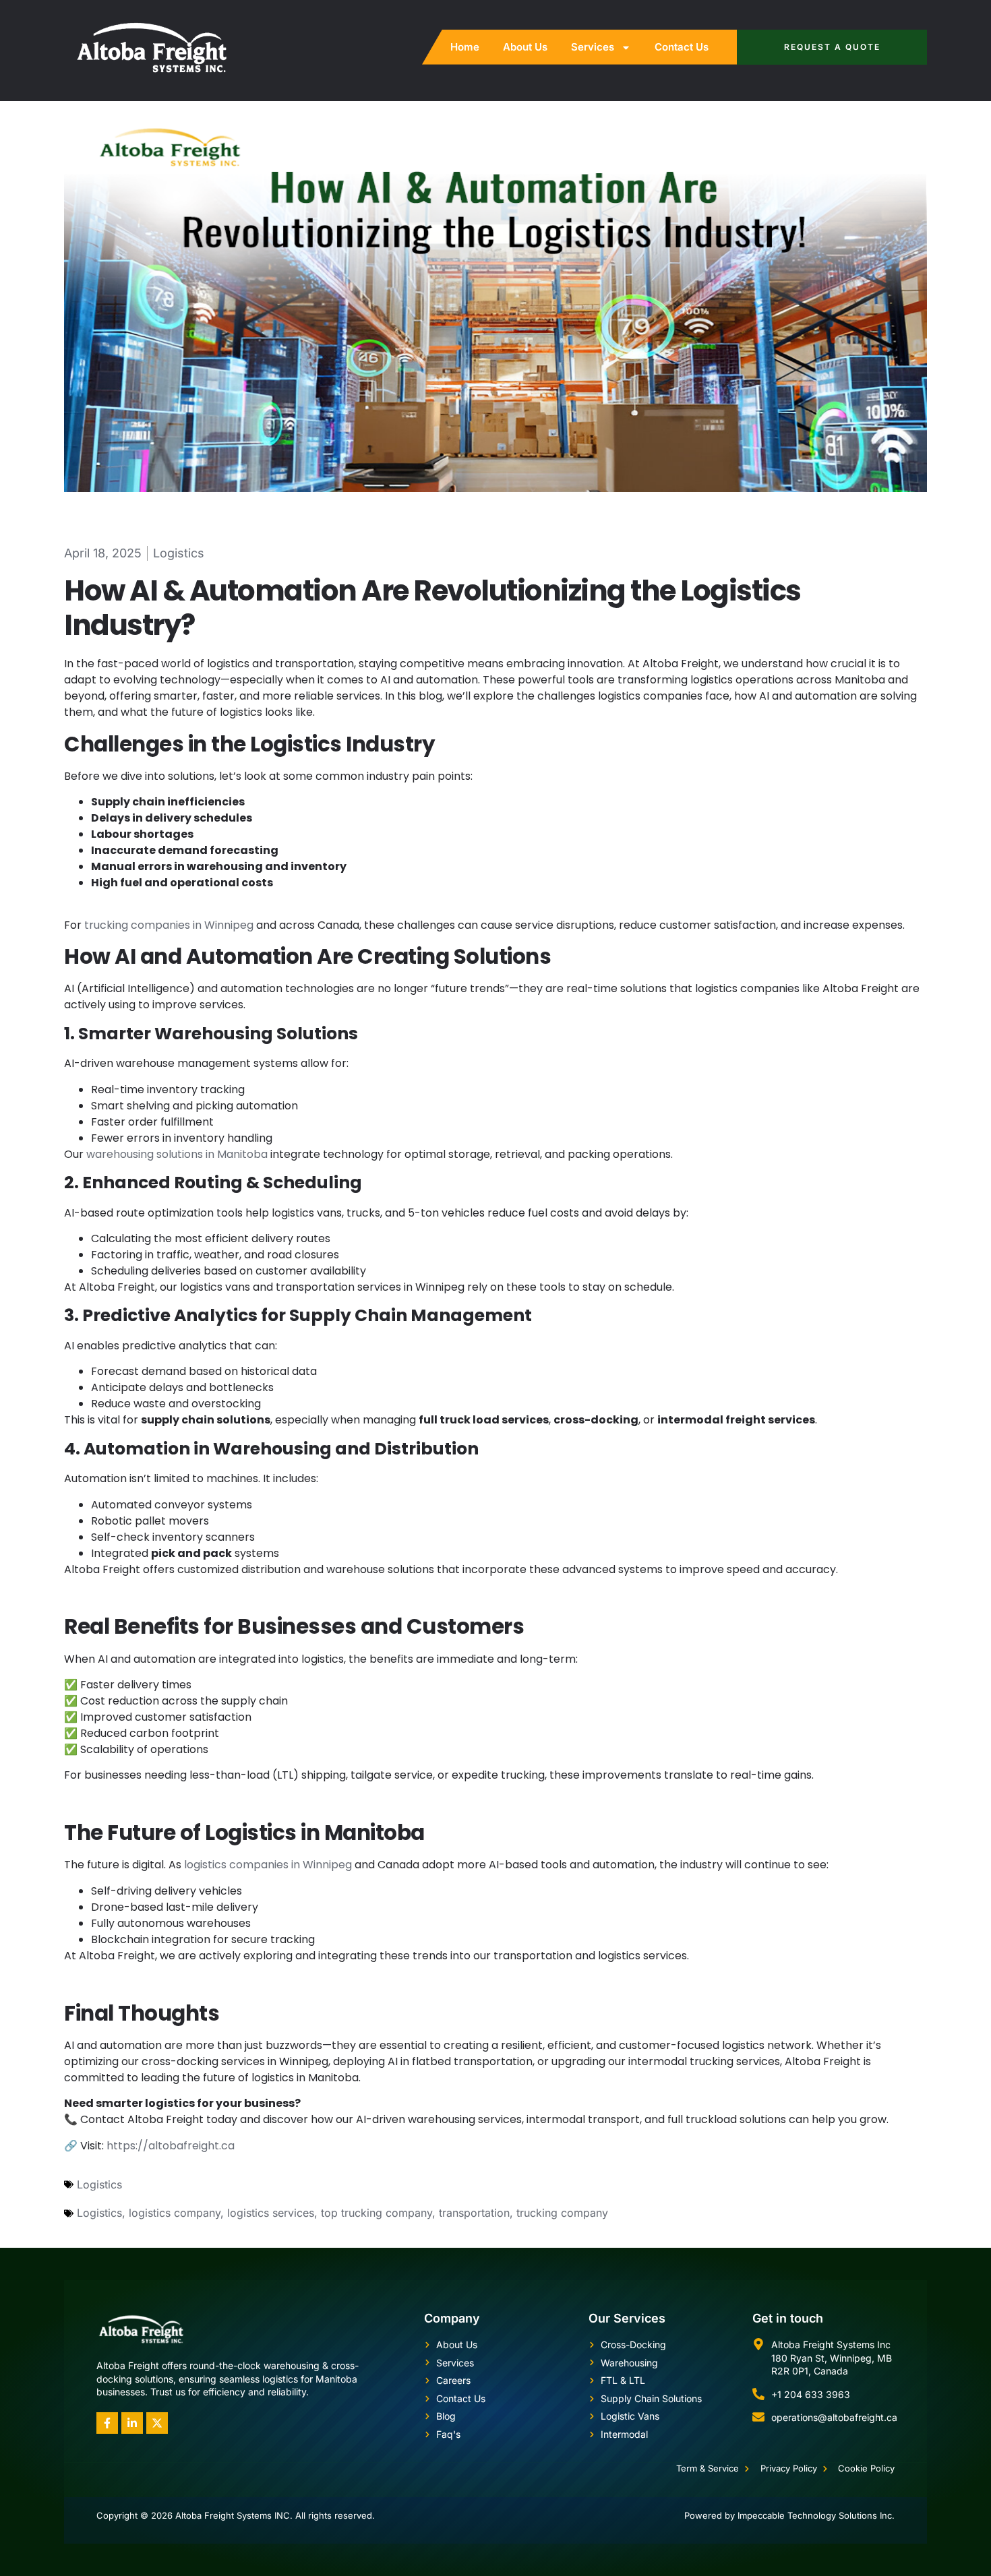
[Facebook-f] (107, 2423)
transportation (474, 2213)
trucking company (562, 2213)
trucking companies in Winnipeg (169, 925)
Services (593, 47)
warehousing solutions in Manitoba (177, 1154)
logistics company (175, 2213)
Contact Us (682, 47)
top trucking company (377, 2213)
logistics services (271, 2213)
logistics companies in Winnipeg (268, 1865)
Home (465, 47)
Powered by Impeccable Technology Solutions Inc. (789, 2515)
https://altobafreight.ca (171, 2146)
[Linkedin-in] (132, 2423)
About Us (525, 47)
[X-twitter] (157, 2423)
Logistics (179, 553)
